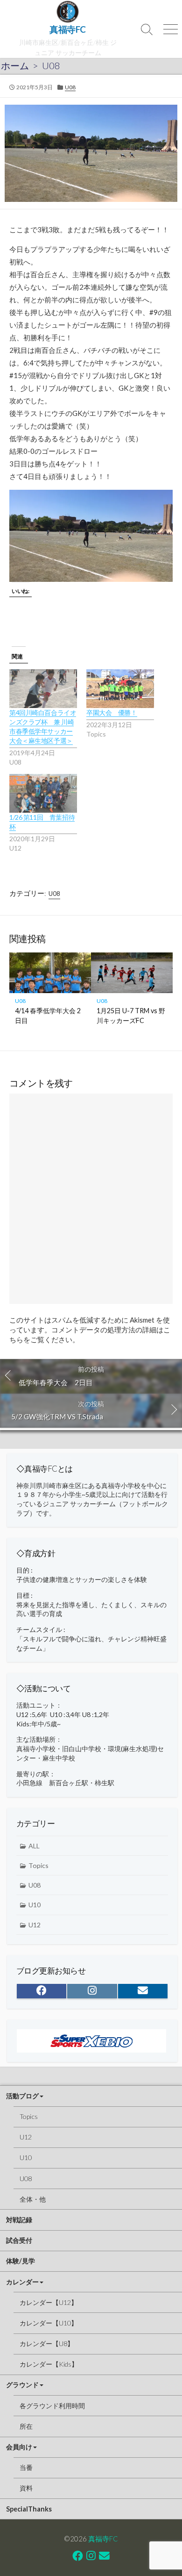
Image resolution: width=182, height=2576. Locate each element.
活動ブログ (22, 2096)
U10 (35, 1905)
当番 (26, 2467)
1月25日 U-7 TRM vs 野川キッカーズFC (131, 1015)
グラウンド (22, 2385)
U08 (51, 65)
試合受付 (19, 2240)
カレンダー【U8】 (47, 2343)
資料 (26, 2488)
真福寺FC (103, 2539)
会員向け (19, 2447)
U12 (35, 1925)
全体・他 (33, 2199)
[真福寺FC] (68, 12)
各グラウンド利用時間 (52, 2406)
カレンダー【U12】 (49, 2302)
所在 (26, 2426)
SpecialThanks (29, 2509)
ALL (34, 1846)
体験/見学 (21, 2261)
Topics (38, 1865)
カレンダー (22, 2282)
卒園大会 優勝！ (112, 712)
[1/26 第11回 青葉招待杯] (43, 793)
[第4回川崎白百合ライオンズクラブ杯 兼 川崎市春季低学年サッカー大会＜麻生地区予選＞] (43, 689)
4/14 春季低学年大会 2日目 (48, 1015)
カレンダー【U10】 (49, 2323)
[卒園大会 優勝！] (120, 689)
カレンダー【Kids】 (49, 2364)
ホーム (15, 65)
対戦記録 (19, 2220)
